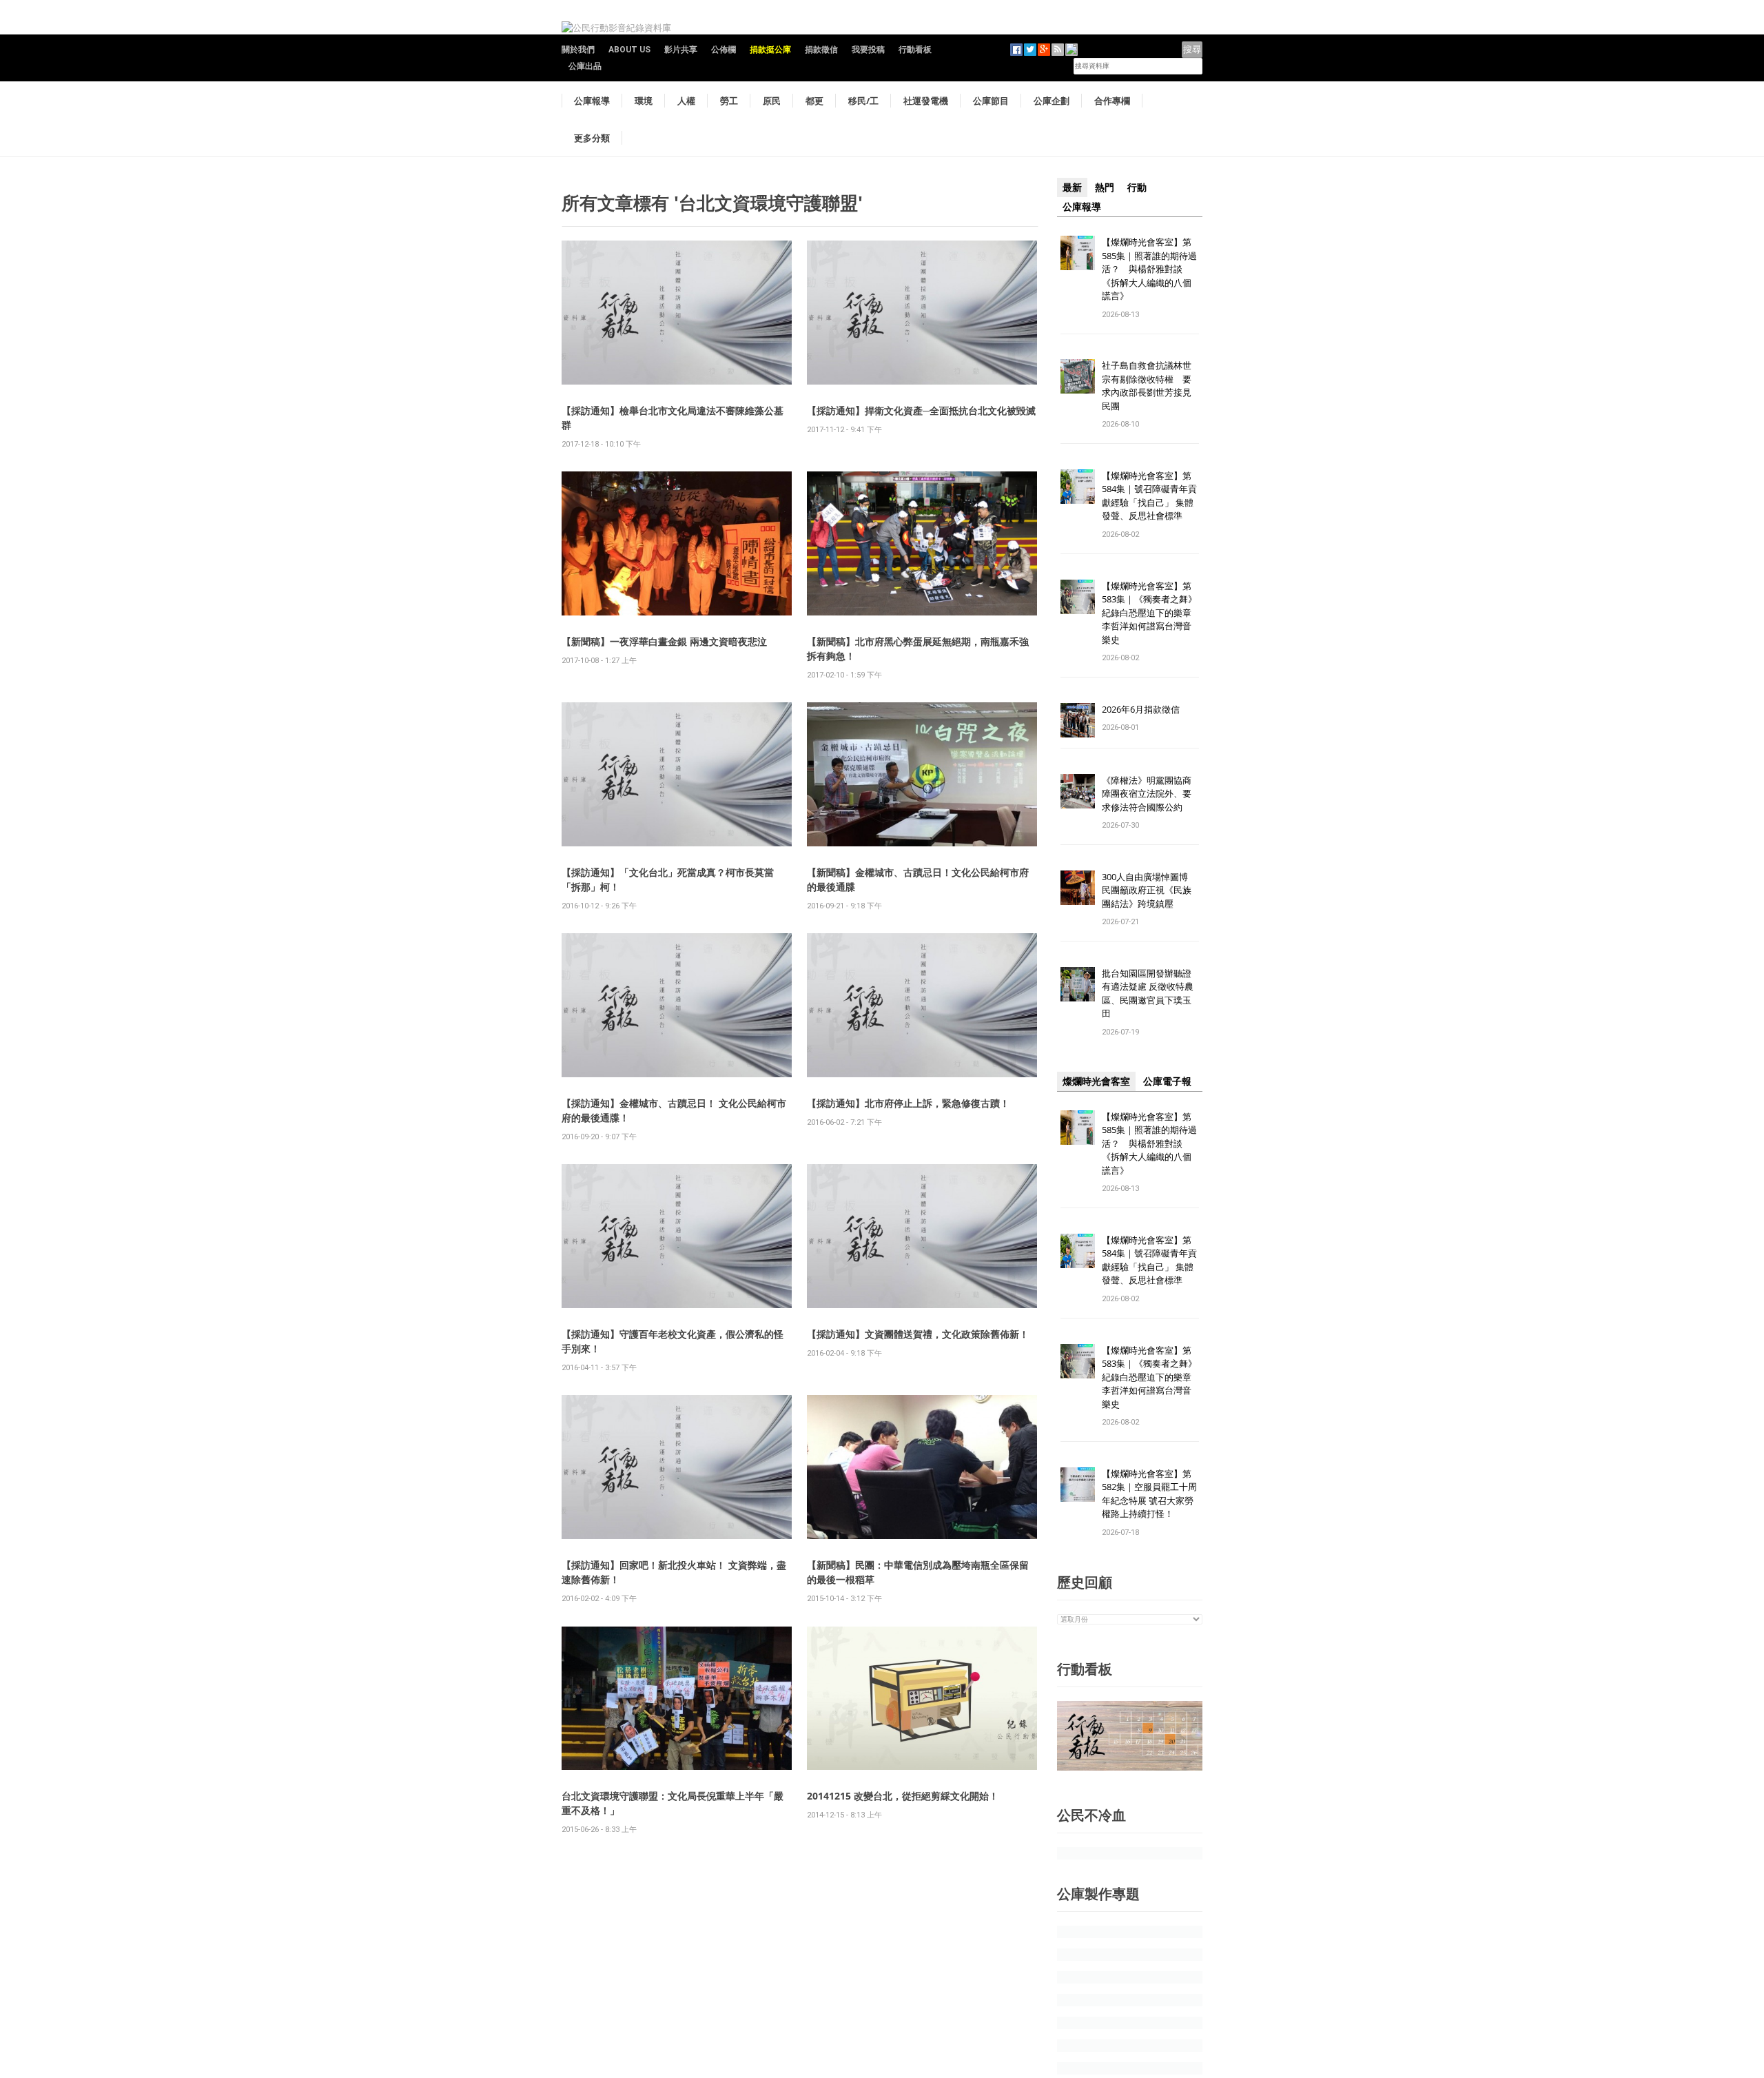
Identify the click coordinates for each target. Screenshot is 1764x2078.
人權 (686, 101)
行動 (1137, 187)
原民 (772, 101)
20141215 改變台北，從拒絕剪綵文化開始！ (903, 1796)
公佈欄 (724, 50)
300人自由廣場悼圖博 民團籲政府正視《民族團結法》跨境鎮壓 (1149, 890)
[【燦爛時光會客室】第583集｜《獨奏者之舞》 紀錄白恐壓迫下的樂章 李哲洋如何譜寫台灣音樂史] (1078, 596)
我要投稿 (868, 50)
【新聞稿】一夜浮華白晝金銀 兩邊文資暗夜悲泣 (664, 641)
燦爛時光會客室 (1096, 1081)
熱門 (1105, 187)
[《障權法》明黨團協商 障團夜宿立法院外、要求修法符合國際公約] (1078, 790)
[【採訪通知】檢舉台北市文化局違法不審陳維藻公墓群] (677, 312)
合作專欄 (1112, 101)
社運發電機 (926, 101)
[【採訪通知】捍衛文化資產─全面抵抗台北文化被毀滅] (922, 312)
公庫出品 (585, 66)
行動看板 (915, 50)
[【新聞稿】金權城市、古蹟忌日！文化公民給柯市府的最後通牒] (922, 774)
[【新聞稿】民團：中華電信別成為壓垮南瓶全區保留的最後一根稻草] (922, 1466)
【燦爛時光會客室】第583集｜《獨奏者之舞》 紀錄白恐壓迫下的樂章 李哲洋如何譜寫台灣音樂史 (1149, 613)
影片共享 (681, 50)
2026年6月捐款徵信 (1141, 709)
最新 (1072, 187)
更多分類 (592, 138)
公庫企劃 (1052, 101)
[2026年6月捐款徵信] (1078, 719)
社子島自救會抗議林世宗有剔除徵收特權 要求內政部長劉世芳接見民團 (1147, 386)
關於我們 (578, 50)
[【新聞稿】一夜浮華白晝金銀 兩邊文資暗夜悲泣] (677, 543)
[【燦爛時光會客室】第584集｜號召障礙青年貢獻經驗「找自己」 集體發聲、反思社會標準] (1078, 486)
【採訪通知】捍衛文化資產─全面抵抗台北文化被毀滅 (921, 410)
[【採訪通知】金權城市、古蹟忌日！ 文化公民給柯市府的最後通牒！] (677, 1005)
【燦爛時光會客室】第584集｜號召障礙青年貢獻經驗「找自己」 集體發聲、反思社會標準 (1149, 496)
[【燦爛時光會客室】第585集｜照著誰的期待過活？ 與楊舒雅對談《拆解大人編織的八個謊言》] (1078, 252)
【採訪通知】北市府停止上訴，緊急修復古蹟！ (908, 1103)
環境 (644, 101)
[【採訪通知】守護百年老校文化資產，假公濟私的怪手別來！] (677, 1235)
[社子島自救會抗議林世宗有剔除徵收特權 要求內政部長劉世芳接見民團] (1078, 376)
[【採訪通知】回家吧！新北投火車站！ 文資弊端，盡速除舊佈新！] (677, 1466)
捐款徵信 (821, 50)
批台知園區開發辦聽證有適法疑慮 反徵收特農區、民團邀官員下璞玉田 (1148, 994)
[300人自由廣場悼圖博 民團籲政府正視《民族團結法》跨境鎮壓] (1078, 887)
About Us (629, 50)
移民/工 (863, 101)
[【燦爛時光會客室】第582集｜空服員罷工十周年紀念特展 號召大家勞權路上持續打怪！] (1078, 1484)
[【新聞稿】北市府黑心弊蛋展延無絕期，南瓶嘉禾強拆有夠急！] (922, 543)
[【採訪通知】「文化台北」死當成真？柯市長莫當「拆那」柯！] (677, 774)
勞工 (729, 101)
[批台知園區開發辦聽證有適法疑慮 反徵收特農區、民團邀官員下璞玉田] (1078, 983)
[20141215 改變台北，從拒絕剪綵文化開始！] (922, 1697)
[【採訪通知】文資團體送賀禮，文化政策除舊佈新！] (922, 1235)
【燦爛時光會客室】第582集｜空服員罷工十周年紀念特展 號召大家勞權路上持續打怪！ (1149, 1494)
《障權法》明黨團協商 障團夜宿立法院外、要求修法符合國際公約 (1151, 794)
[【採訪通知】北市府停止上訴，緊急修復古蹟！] (922, 1005)
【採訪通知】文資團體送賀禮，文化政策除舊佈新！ (918, 1334)
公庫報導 (592, 101)
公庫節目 (991, 101)
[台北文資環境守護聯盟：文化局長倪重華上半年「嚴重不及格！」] (677, 1697)
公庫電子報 (1167, 1081)
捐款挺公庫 (770, 50)
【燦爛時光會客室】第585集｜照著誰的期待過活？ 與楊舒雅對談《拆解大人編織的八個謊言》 (1149, 269)
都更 (814, 101)
